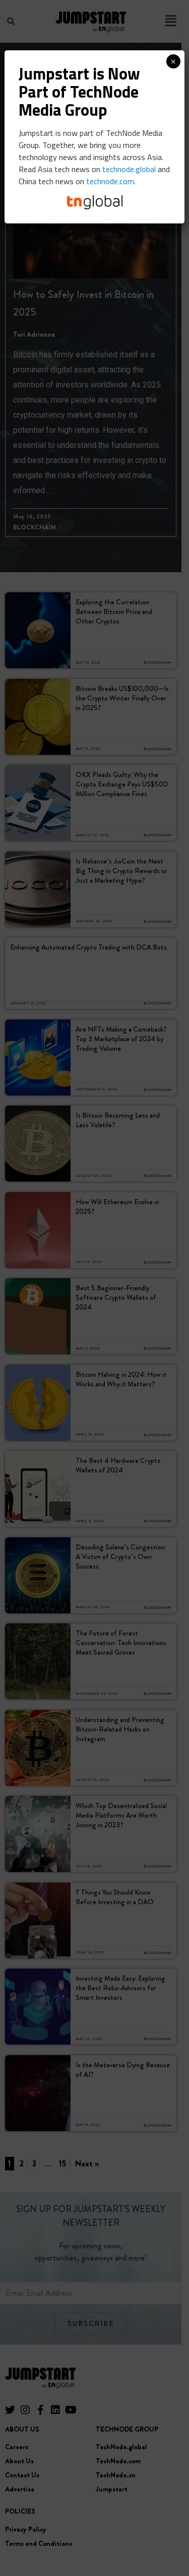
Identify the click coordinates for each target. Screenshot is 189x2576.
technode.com (110, 181)
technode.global (129, 169)
